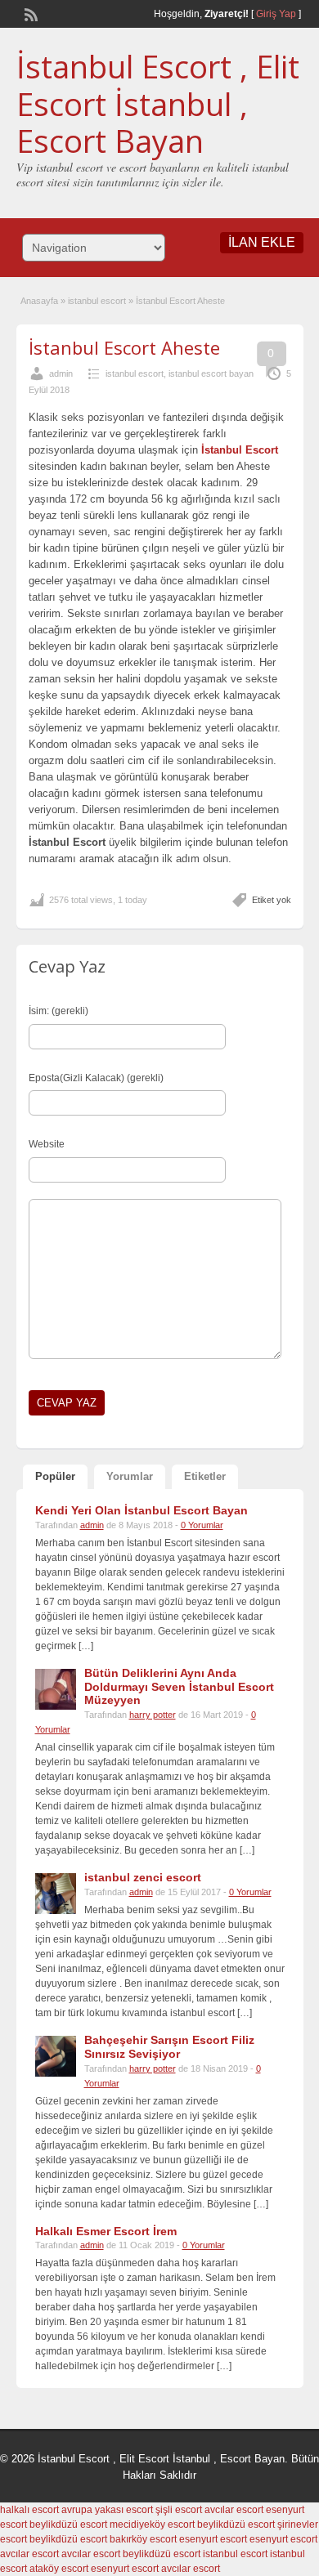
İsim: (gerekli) (58, 1011)
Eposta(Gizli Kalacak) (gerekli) (96, 1078)
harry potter (153, 1715)
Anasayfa (39, 301)
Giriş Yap (276, 14)
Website (47, 1144)
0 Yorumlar (202, 1525)
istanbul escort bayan (211, 373)
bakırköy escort (143, 2539)
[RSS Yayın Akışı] (29, 13)
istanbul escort (97, 301)
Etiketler (205, 1476)
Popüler (55, 1476)
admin (61, 373)
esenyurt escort (213, 2539)
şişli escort (179, 2510)
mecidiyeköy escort (152, 2525)
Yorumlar (130, 1476)
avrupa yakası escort (107, 2510)
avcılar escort (234, 2510)
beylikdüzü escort (68, 2525)
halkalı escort (29, 2510)
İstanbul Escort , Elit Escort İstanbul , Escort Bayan (158, 103)
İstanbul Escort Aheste (124, 347)
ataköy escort (59, 2569)
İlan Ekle (262, 242)
